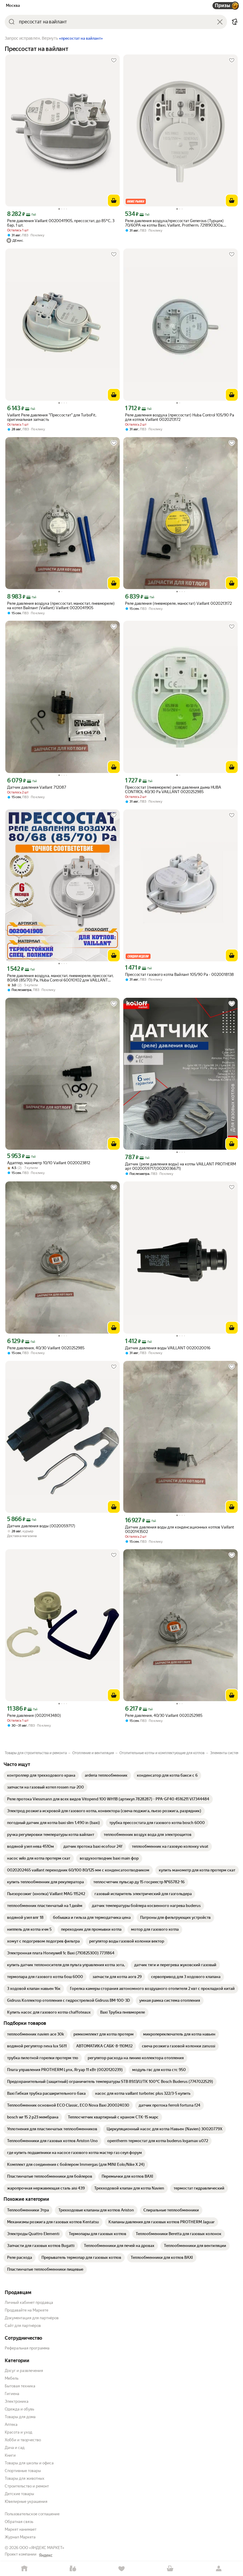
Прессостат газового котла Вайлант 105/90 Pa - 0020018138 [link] (179, 975)
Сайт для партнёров (23, 2326)
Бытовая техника (20, 2386)
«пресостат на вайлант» (81, 39)
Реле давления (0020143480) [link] (34, 1716)
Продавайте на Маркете (27, 2310)
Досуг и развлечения (24, 2371)
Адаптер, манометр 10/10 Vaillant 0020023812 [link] (49, 1163)
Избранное (121, 2569)
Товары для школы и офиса (29, 2463)
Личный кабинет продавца (29, 2302)
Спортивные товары (23, 2471)
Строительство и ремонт (27, 2486)
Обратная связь (19, 2522)
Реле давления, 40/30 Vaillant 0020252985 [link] (46, 1348)
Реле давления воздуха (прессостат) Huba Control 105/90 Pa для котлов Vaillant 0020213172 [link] (180, 417)
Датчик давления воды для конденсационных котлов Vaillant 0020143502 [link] (180, 1529)
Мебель (12, 2378)
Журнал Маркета (20, 2537)
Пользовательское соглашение (32, 2514)
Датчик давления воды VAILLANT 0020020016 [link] (168, 1348)
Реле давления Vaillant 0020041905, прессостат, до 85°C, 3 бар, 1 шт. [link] (61, 223)
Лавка (73, 2569)
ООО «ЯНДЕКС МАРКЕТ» (42, 2548)
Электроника (17, 2401)
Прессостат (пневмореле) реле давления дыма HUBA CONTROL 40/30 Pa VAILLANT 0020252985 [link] (173, 790)
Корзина (170, 2569)
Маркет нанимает (21, 2529)
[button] (235, 22)
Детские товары (19, 2494)
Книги (10, 2455)
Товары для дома (20, 2417)
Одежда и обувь (19, 2409)
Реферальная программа (27, 2348)
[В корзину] (114, 201)
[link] (41, 1775)
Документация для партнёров (32, 2318)
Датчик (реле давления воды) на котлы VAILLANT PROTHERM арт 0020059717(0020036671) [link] (180, 1166)
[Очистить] (220, 22)
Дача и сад (15, 2448)
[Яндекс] (46, 2555)
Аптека (11, 2425)
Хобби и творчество (23, 2440)
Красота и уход (19, 2432)
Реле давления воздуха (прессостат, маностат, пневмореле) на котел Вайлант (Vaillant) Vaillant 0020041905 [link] (61, 606)
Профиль (219, 2569)
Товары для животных (25, 2478)
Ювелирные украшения (26, 2502)
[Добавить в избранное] (114, 60)
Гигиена (12, 2394)
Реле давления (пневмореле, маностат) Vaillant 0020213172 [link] (178, 603)
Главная (24, 2569)
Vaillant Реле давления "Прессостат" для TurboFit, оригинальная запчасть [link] (52, 417)
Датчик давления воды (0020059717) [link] (41, 1526)
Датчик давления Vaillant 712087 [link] (37, 787)
